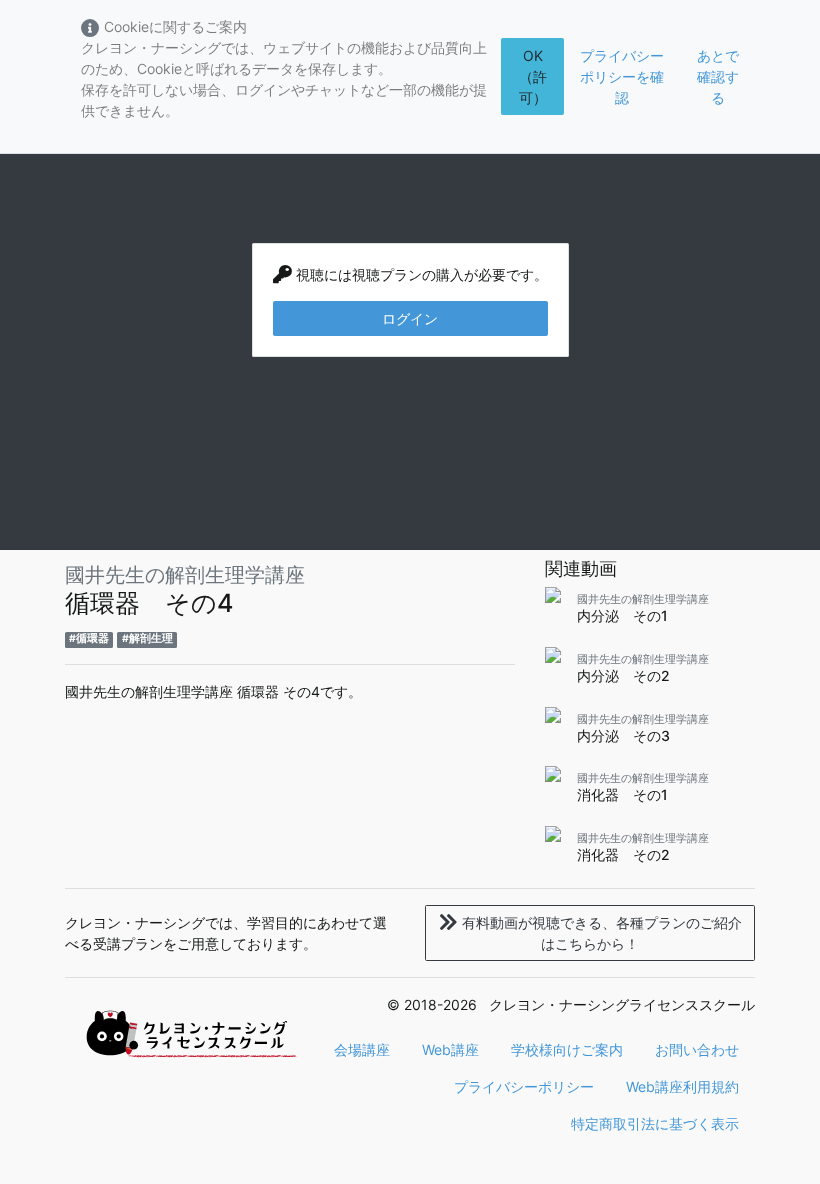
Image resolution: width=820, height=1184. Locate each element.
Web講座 (450, 1049)
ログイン (410, 318)
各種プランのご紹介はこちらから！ (602, 933)
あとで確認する (718, 76)
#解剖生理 (147, 638)
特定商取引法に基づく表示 (655, 1123)
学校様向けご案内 (567, 1049)
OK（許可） (533, 76)
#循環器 (89, 638)
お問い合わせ (697, 1049)
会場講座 (362, 1049)
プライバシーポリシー (524, 1086)
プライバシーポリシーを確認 (622, 76)
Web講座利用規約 (682, 1086)
